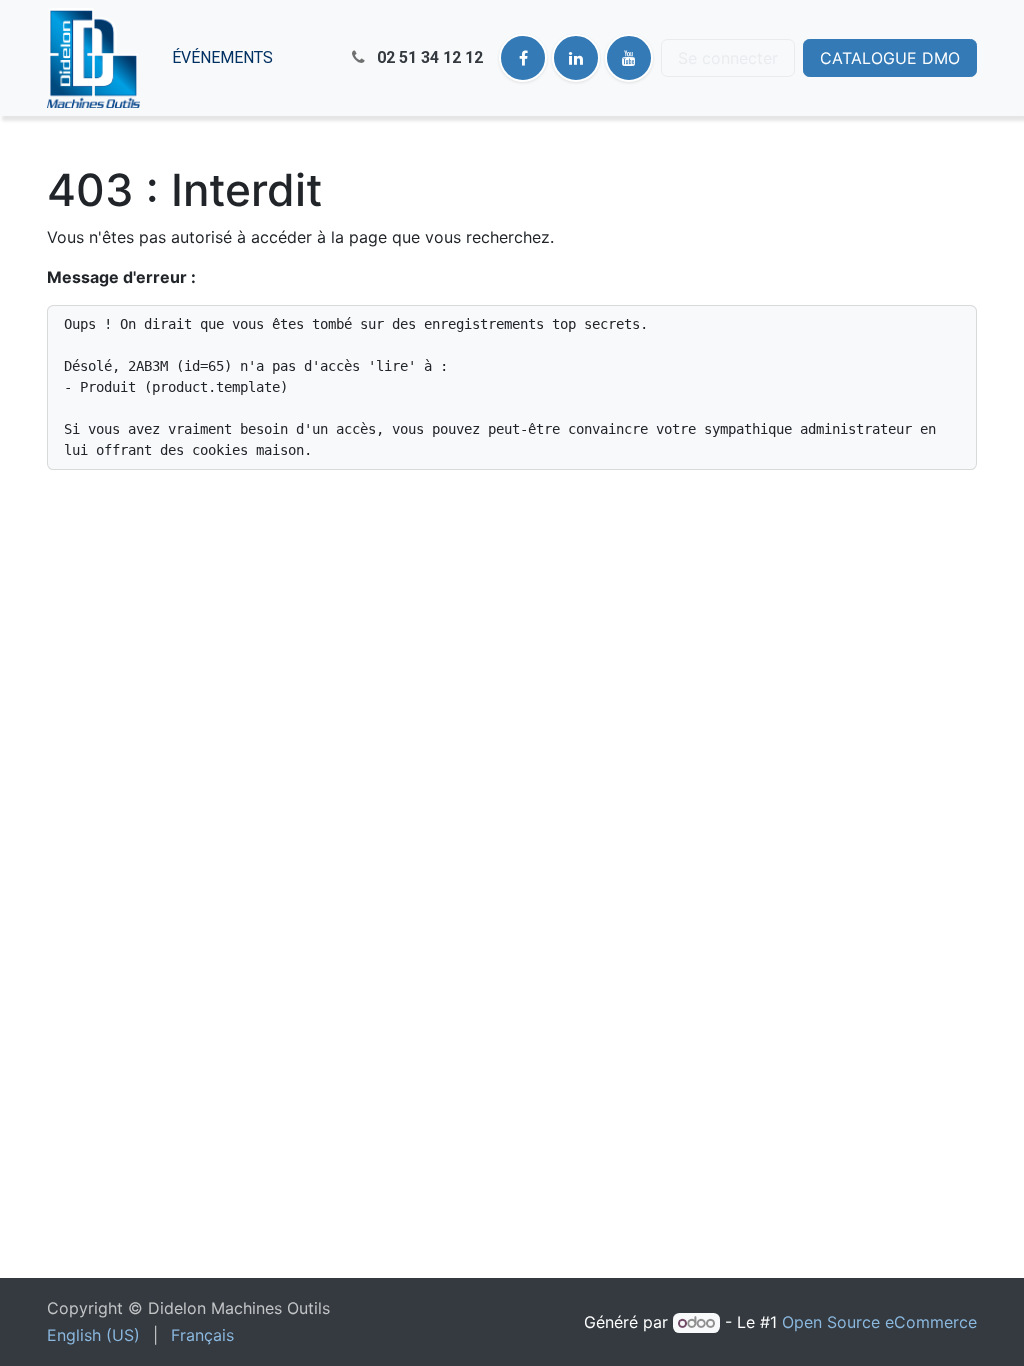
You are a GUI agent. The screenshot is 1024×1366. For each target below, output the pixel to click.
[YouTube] (629, 58)
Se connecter (728, 58)
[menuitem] (222, 58)
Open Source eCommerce (879, 1322)
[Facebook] (523, 58)
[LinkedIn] (576, 58)
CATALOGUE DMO (890, 58)
